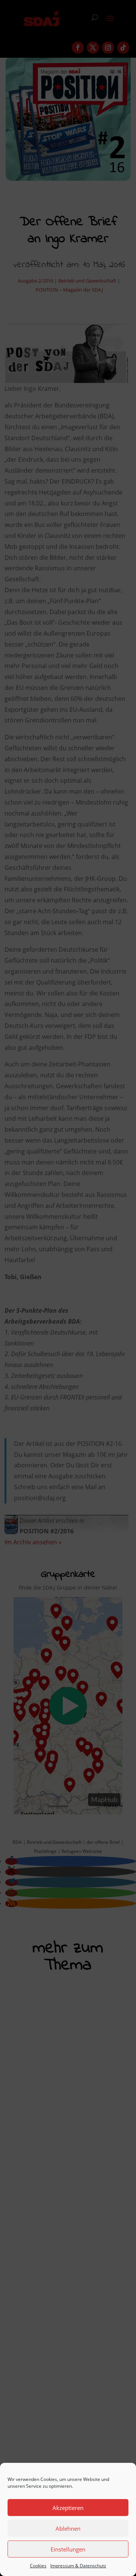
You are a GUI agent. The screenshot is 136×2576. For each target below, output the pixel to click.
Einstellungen (68, 2549)
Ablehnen (68, 2528)
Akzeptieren (68, 2508)
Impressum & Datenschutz (78, 2566)
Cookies (38, 2566)
